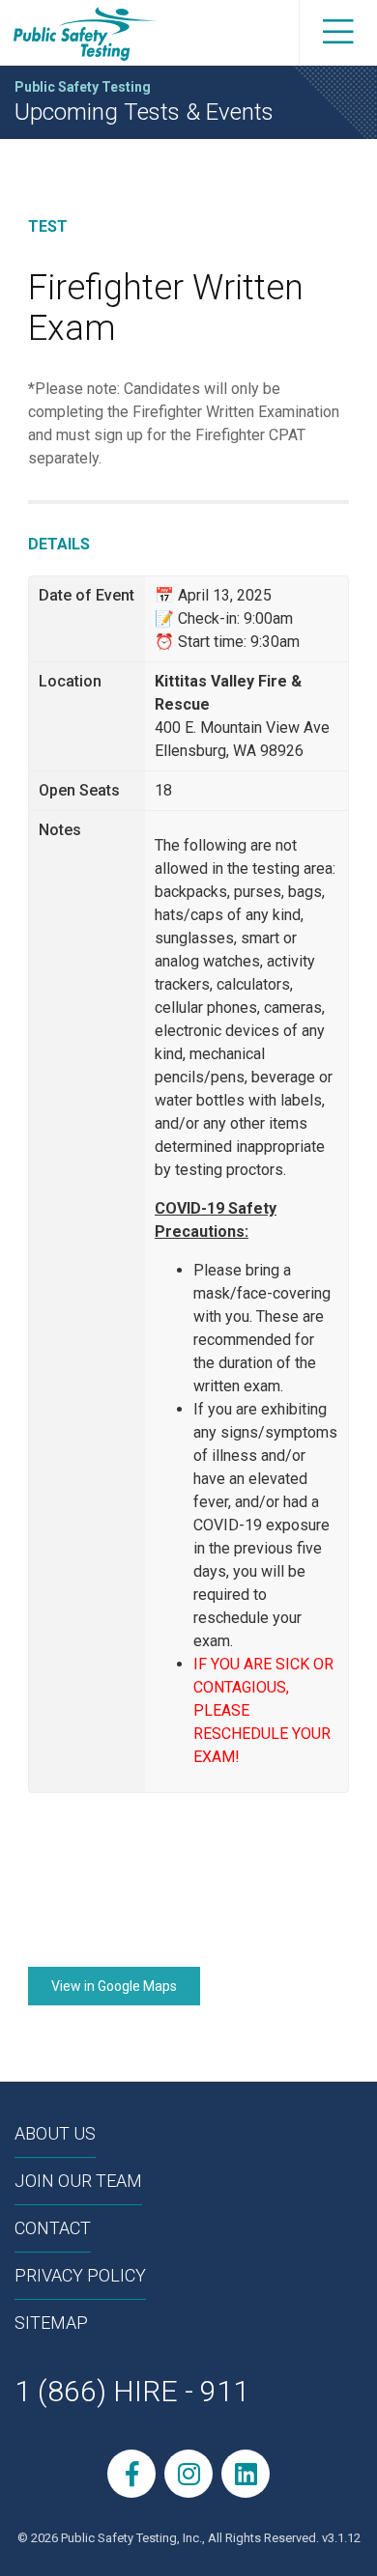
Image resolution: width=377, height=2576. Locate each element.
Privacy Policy (80, 2275)
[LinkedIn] (246, 2474)
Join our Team (78, 2181)
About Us (55, 2133)
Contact (53, 2228)
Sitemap (51, 2323)
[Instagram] (188, 2474)
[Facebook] (131, 2474)
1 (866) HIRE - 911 (132, 2391)
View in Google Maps (114, 1986)
